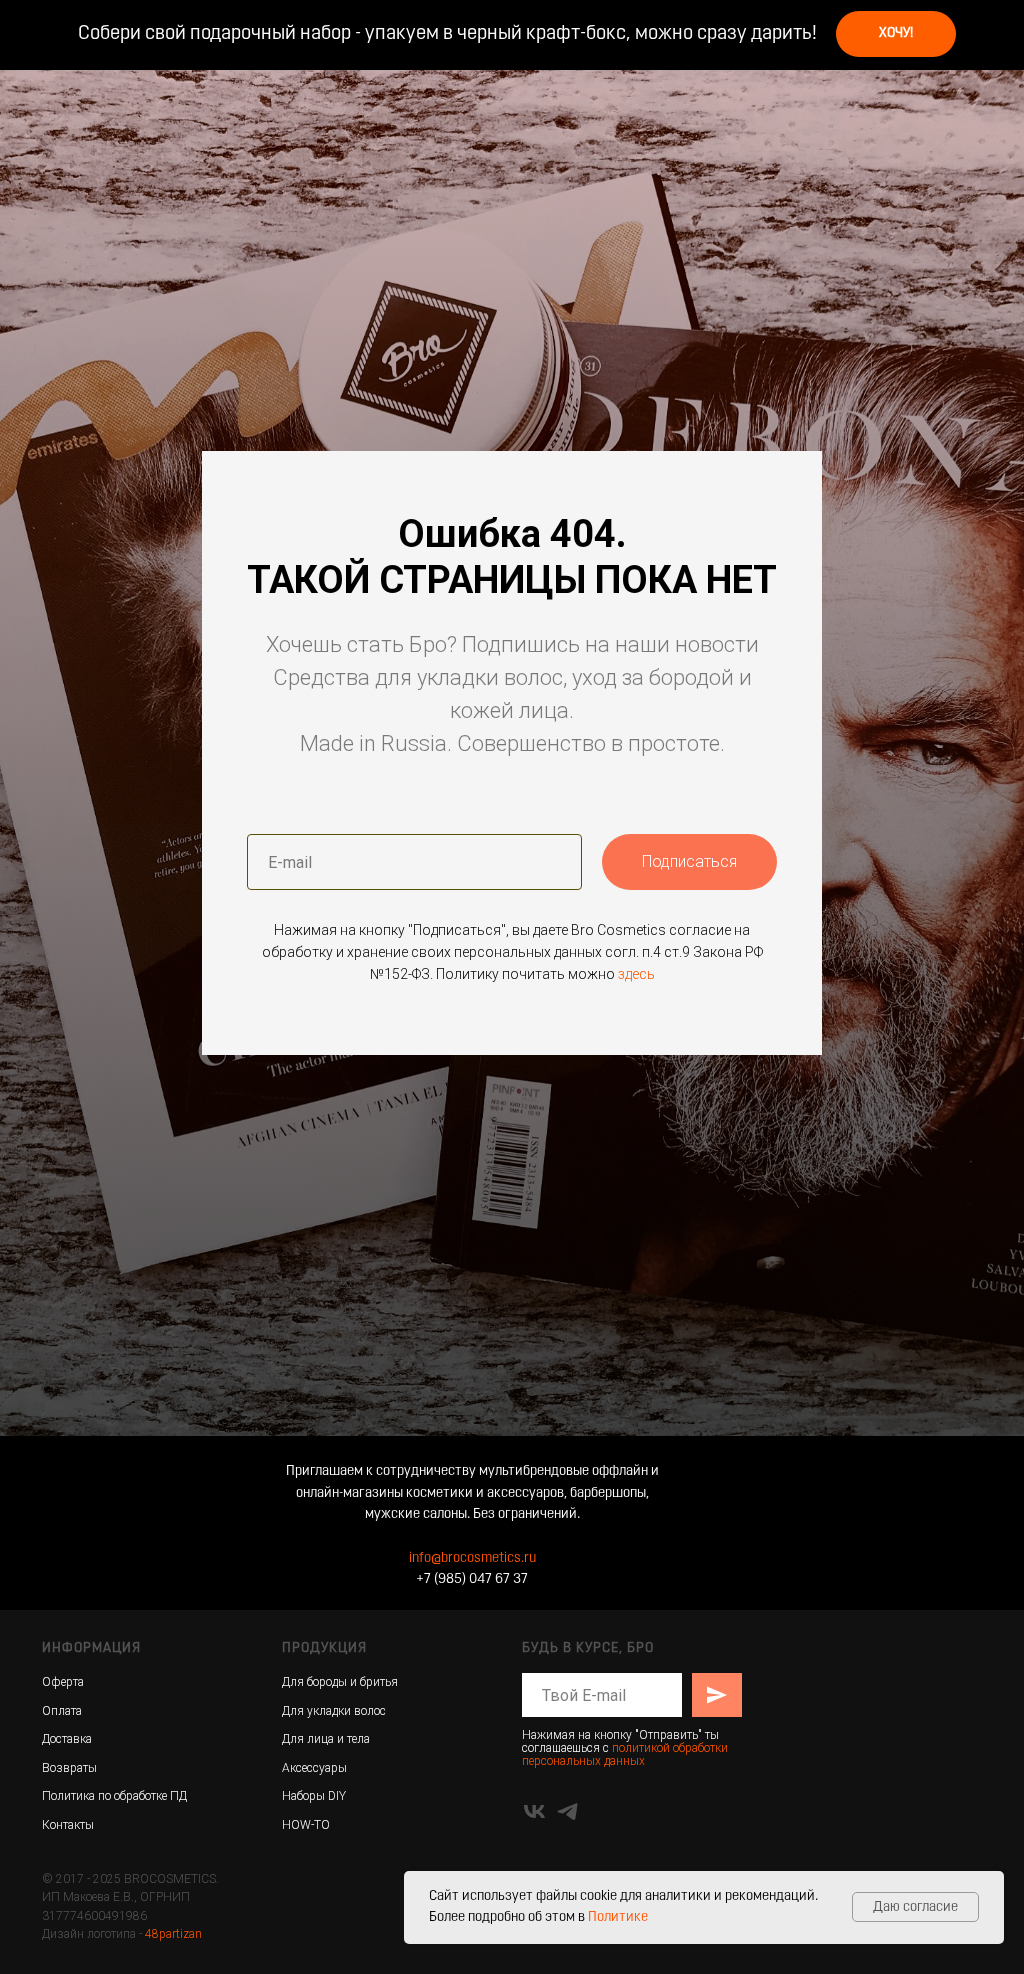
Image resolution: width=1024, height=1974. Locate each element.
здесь (636, 1278)
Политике (618, 1917)
